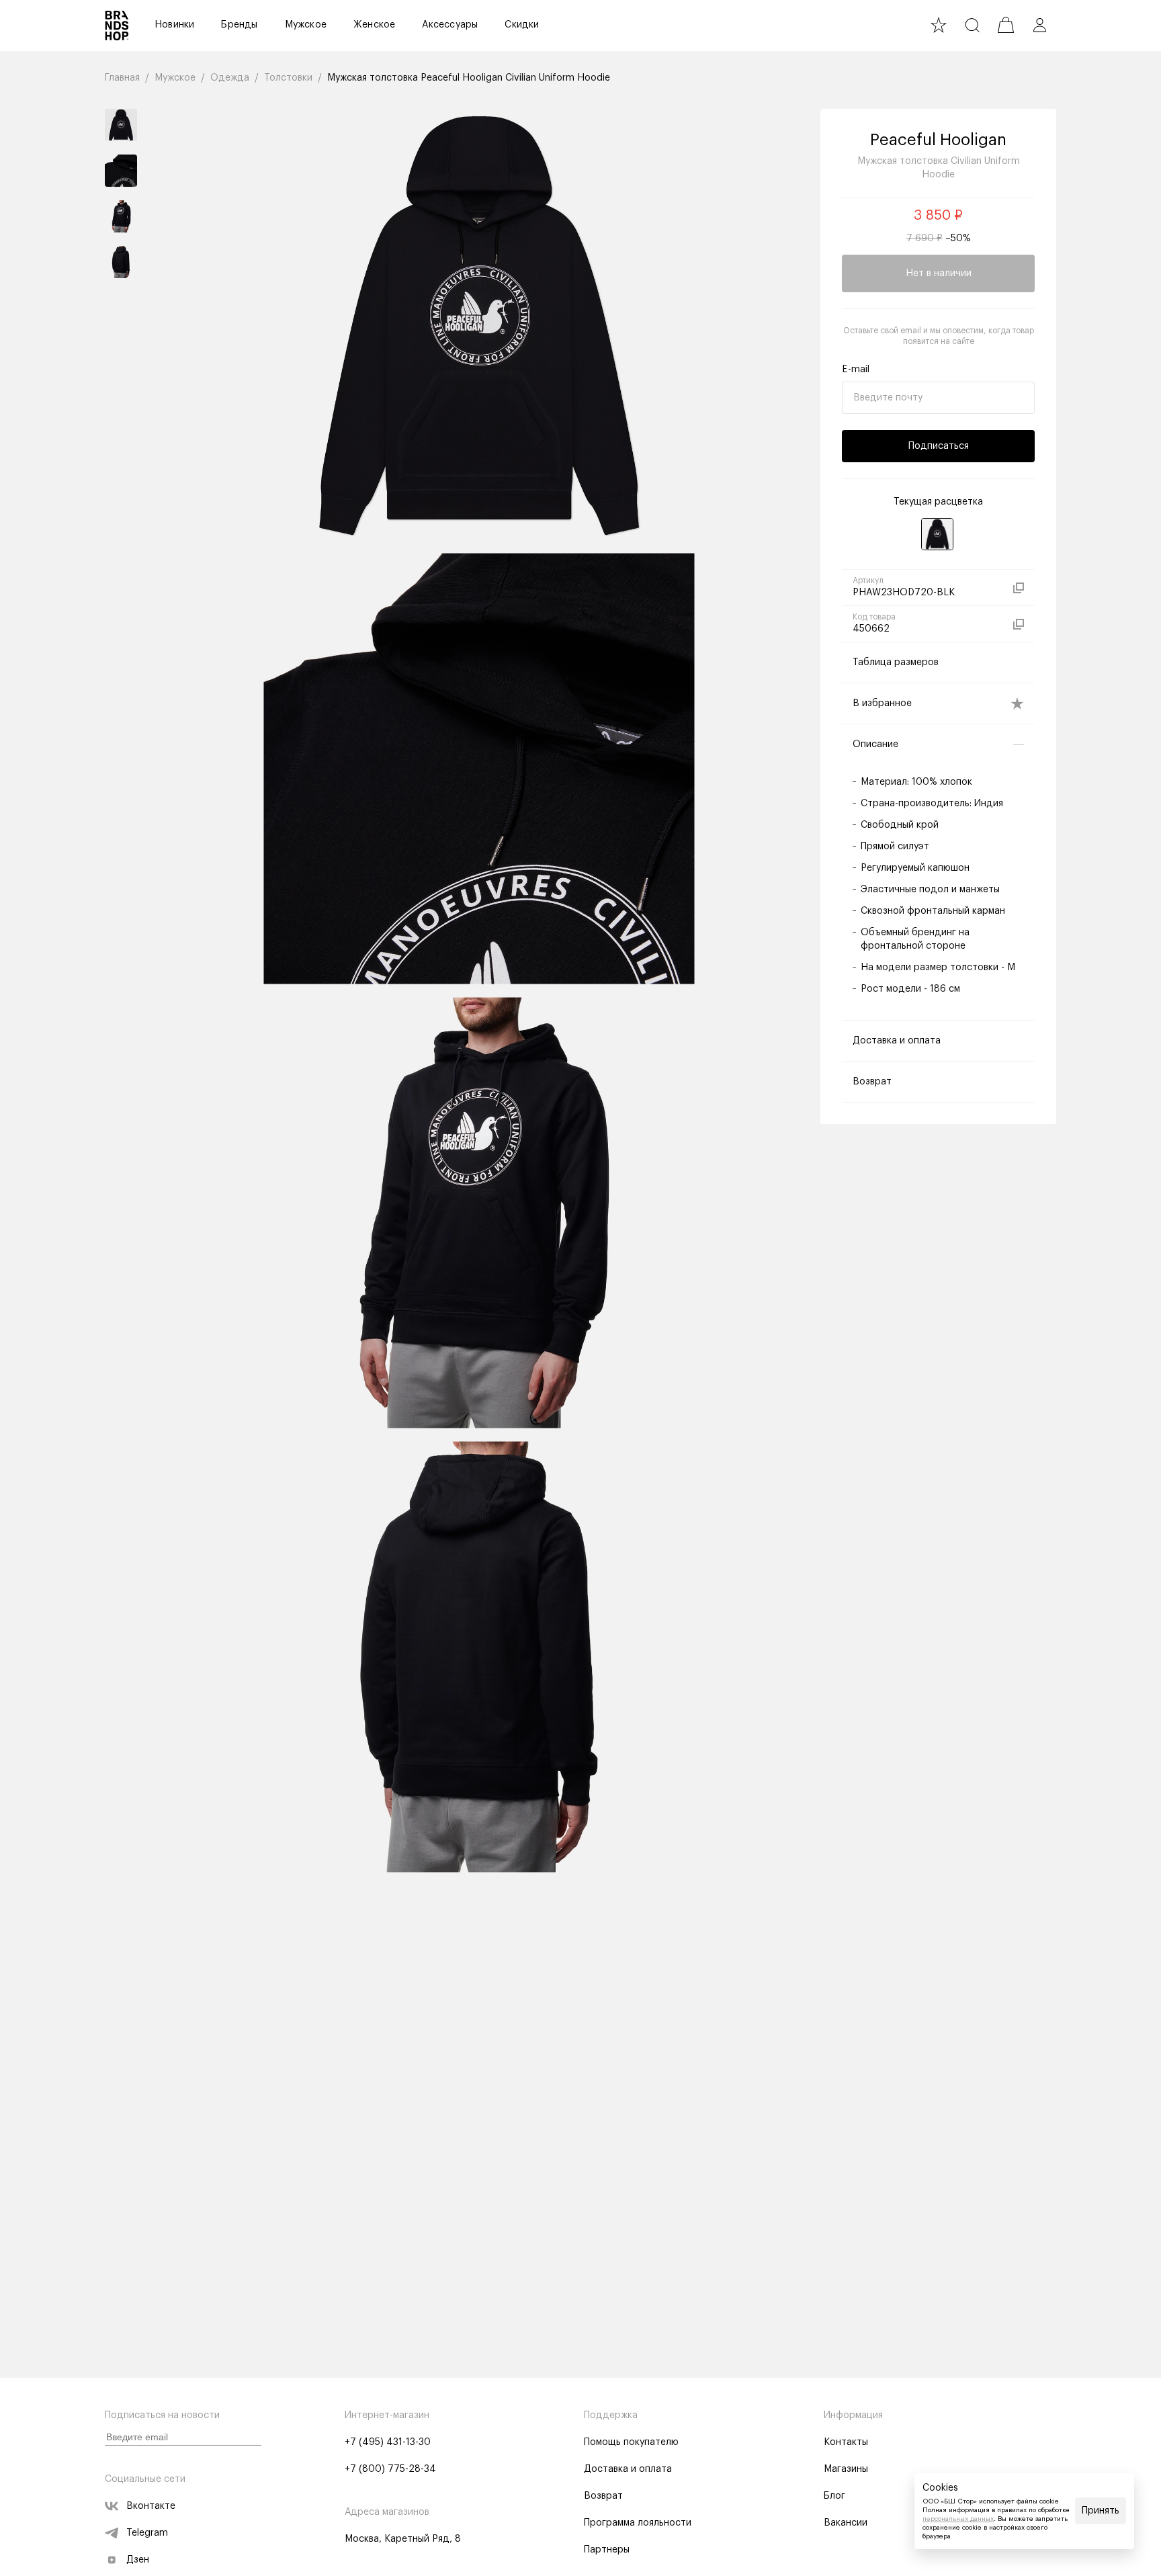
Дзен (138, 2560)
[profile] (1039, 25)
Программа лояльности (638, 2523)
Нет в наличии (939, 273)
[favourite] (939, 25)
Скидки (522, 25)
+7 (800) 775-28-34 (390, 2469)
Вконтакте (151, 2506)
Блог (834, 2496)
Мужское (306, 25)
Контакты (846, 2442)
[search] (972, 25)
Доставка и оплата (628, 2469)
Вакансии (846, 2523)
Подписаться (939, 446)
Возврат (603, 2496)
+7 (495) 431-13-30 (388, 2442)
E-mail (856, 370)
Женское (374, 25)
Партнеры (607, 2550)
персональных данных (958, 2519)
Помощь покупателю (631, 2442)
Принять (1101, 2511)
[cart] (1006, 25)
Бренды (239, 25)
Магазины (846, 2469)
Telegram (147, 2533)
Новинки (174, 25)
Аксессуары (450, 25)
